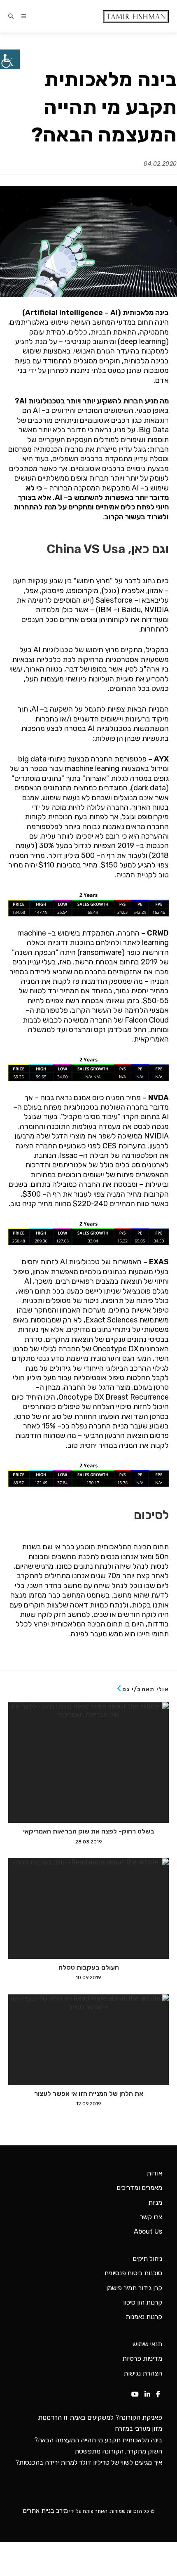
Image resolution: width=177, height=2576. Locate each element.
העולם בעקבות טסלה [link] (89, 1968)
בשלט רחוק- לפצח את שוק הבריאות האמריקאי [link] (89, 1831)
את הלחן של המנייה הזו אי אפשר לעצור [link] (89, 2094)
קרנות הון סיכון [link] (143, 2302)
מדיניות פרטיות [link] (142, 2358)
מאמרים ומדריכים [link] (139, 2188)
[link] (10, 59)
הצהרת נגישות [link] (143, 2373)
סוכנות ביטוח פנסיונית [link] (133, 2273)
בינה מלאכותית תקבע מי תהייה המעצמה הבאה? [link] (98, 2440)
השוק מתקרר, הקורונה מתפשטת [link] (118, 2451)
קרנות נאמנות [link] (144, 2317)
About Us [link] (148, 2231)
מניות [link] (155, 2202)
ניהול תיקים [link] (147, 2259)
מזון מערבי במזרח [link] (139, 2429)
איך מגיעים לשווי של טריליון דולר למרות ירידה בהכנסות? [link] (89, 2462)
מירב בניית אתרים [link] (45, 2511)
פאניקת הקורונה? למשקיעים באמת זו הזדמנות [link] (100, 2417)
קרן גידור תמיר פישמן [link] (134, 2288)
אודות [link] (154, 2173)
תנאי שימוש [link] (147, 2344)
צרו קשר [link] (151, 2217)
